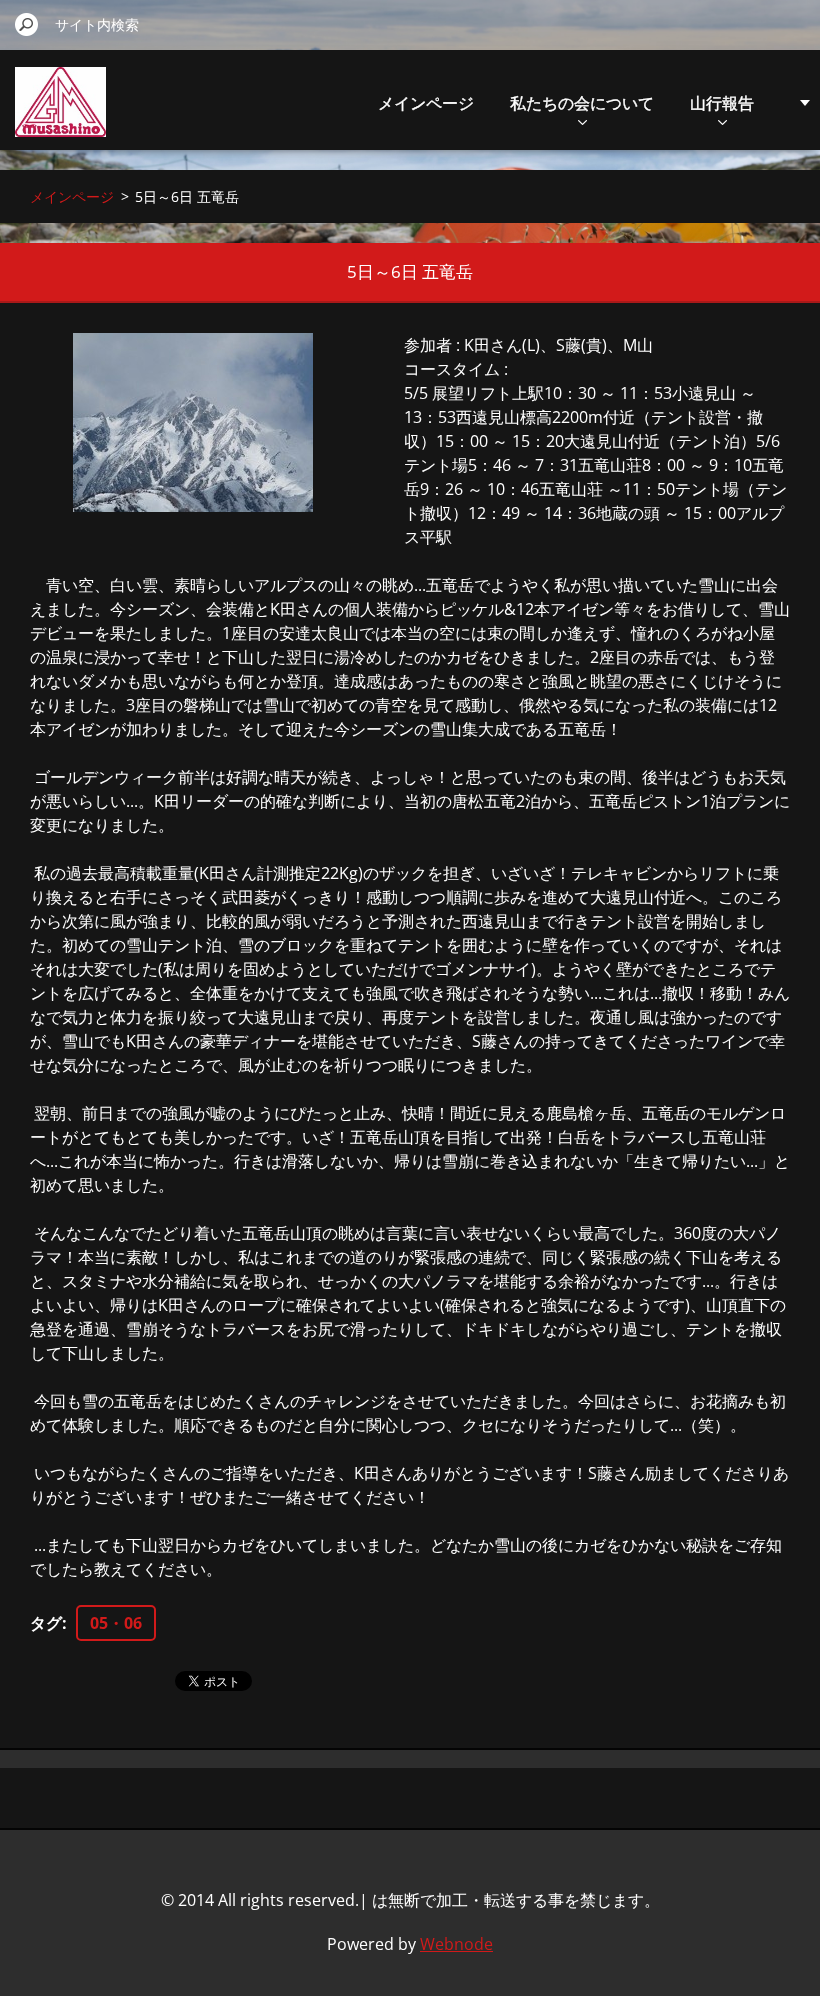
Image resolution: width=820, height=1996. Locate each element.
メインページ (426, 103)
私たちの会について (582, 103)
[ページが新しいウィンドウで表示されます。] (193, 422)
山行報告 (722, 103)
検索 (27, 24)
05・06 (116, 1623)
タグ (46, 1623)
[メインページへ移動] (60, 113)
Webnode (456, 1944)
